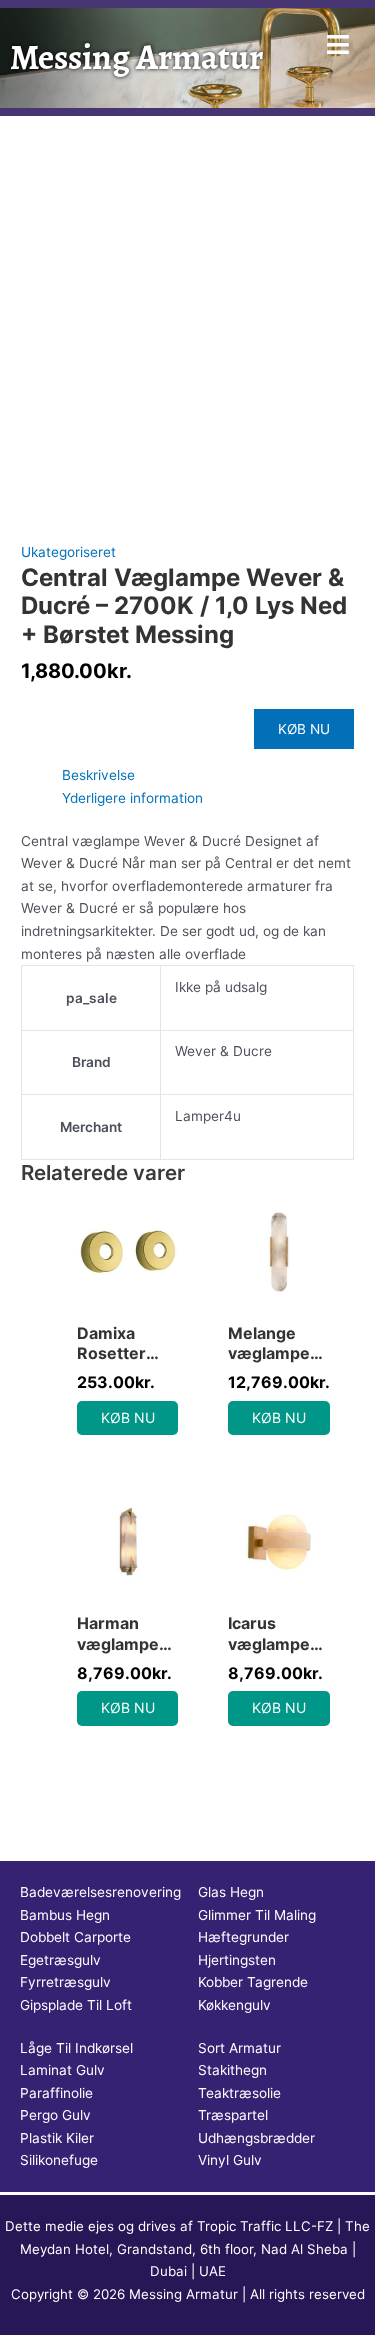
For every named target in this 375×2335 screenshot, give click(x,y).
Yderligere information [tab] (132, 798)
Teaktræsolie (239, 2093)
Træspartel (233, 2115)
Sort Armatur (239, 2048)
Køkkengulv (234, 2005)
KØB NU (304, 729)
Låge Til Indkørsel (76, 2048)
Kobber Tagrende (253, 1982)
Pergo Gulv (55, 2115)
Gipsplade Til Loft (76, 2005)
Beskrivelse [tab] (98, 775)
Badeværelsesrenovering (100, 1892)
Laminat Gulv (62, 2070)
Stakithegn (232, 2070)
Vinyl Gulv (230, 2160)
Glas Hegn (231, 1892)
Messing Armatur (136, 57)
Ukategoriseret (68, 552)
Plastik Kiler (57, 2138)
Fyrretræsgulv (65, 1982)
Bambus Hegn (65, 1915)
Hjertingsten (237, 1960)
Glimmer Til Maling (257, 1915)
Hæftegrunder (243, 1937)
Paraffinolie (56, 2093)
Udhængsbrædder (256, 2138)
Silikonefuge (59, 2160)
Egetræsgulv (60, 1960)
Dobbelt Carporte (75, 1937)
